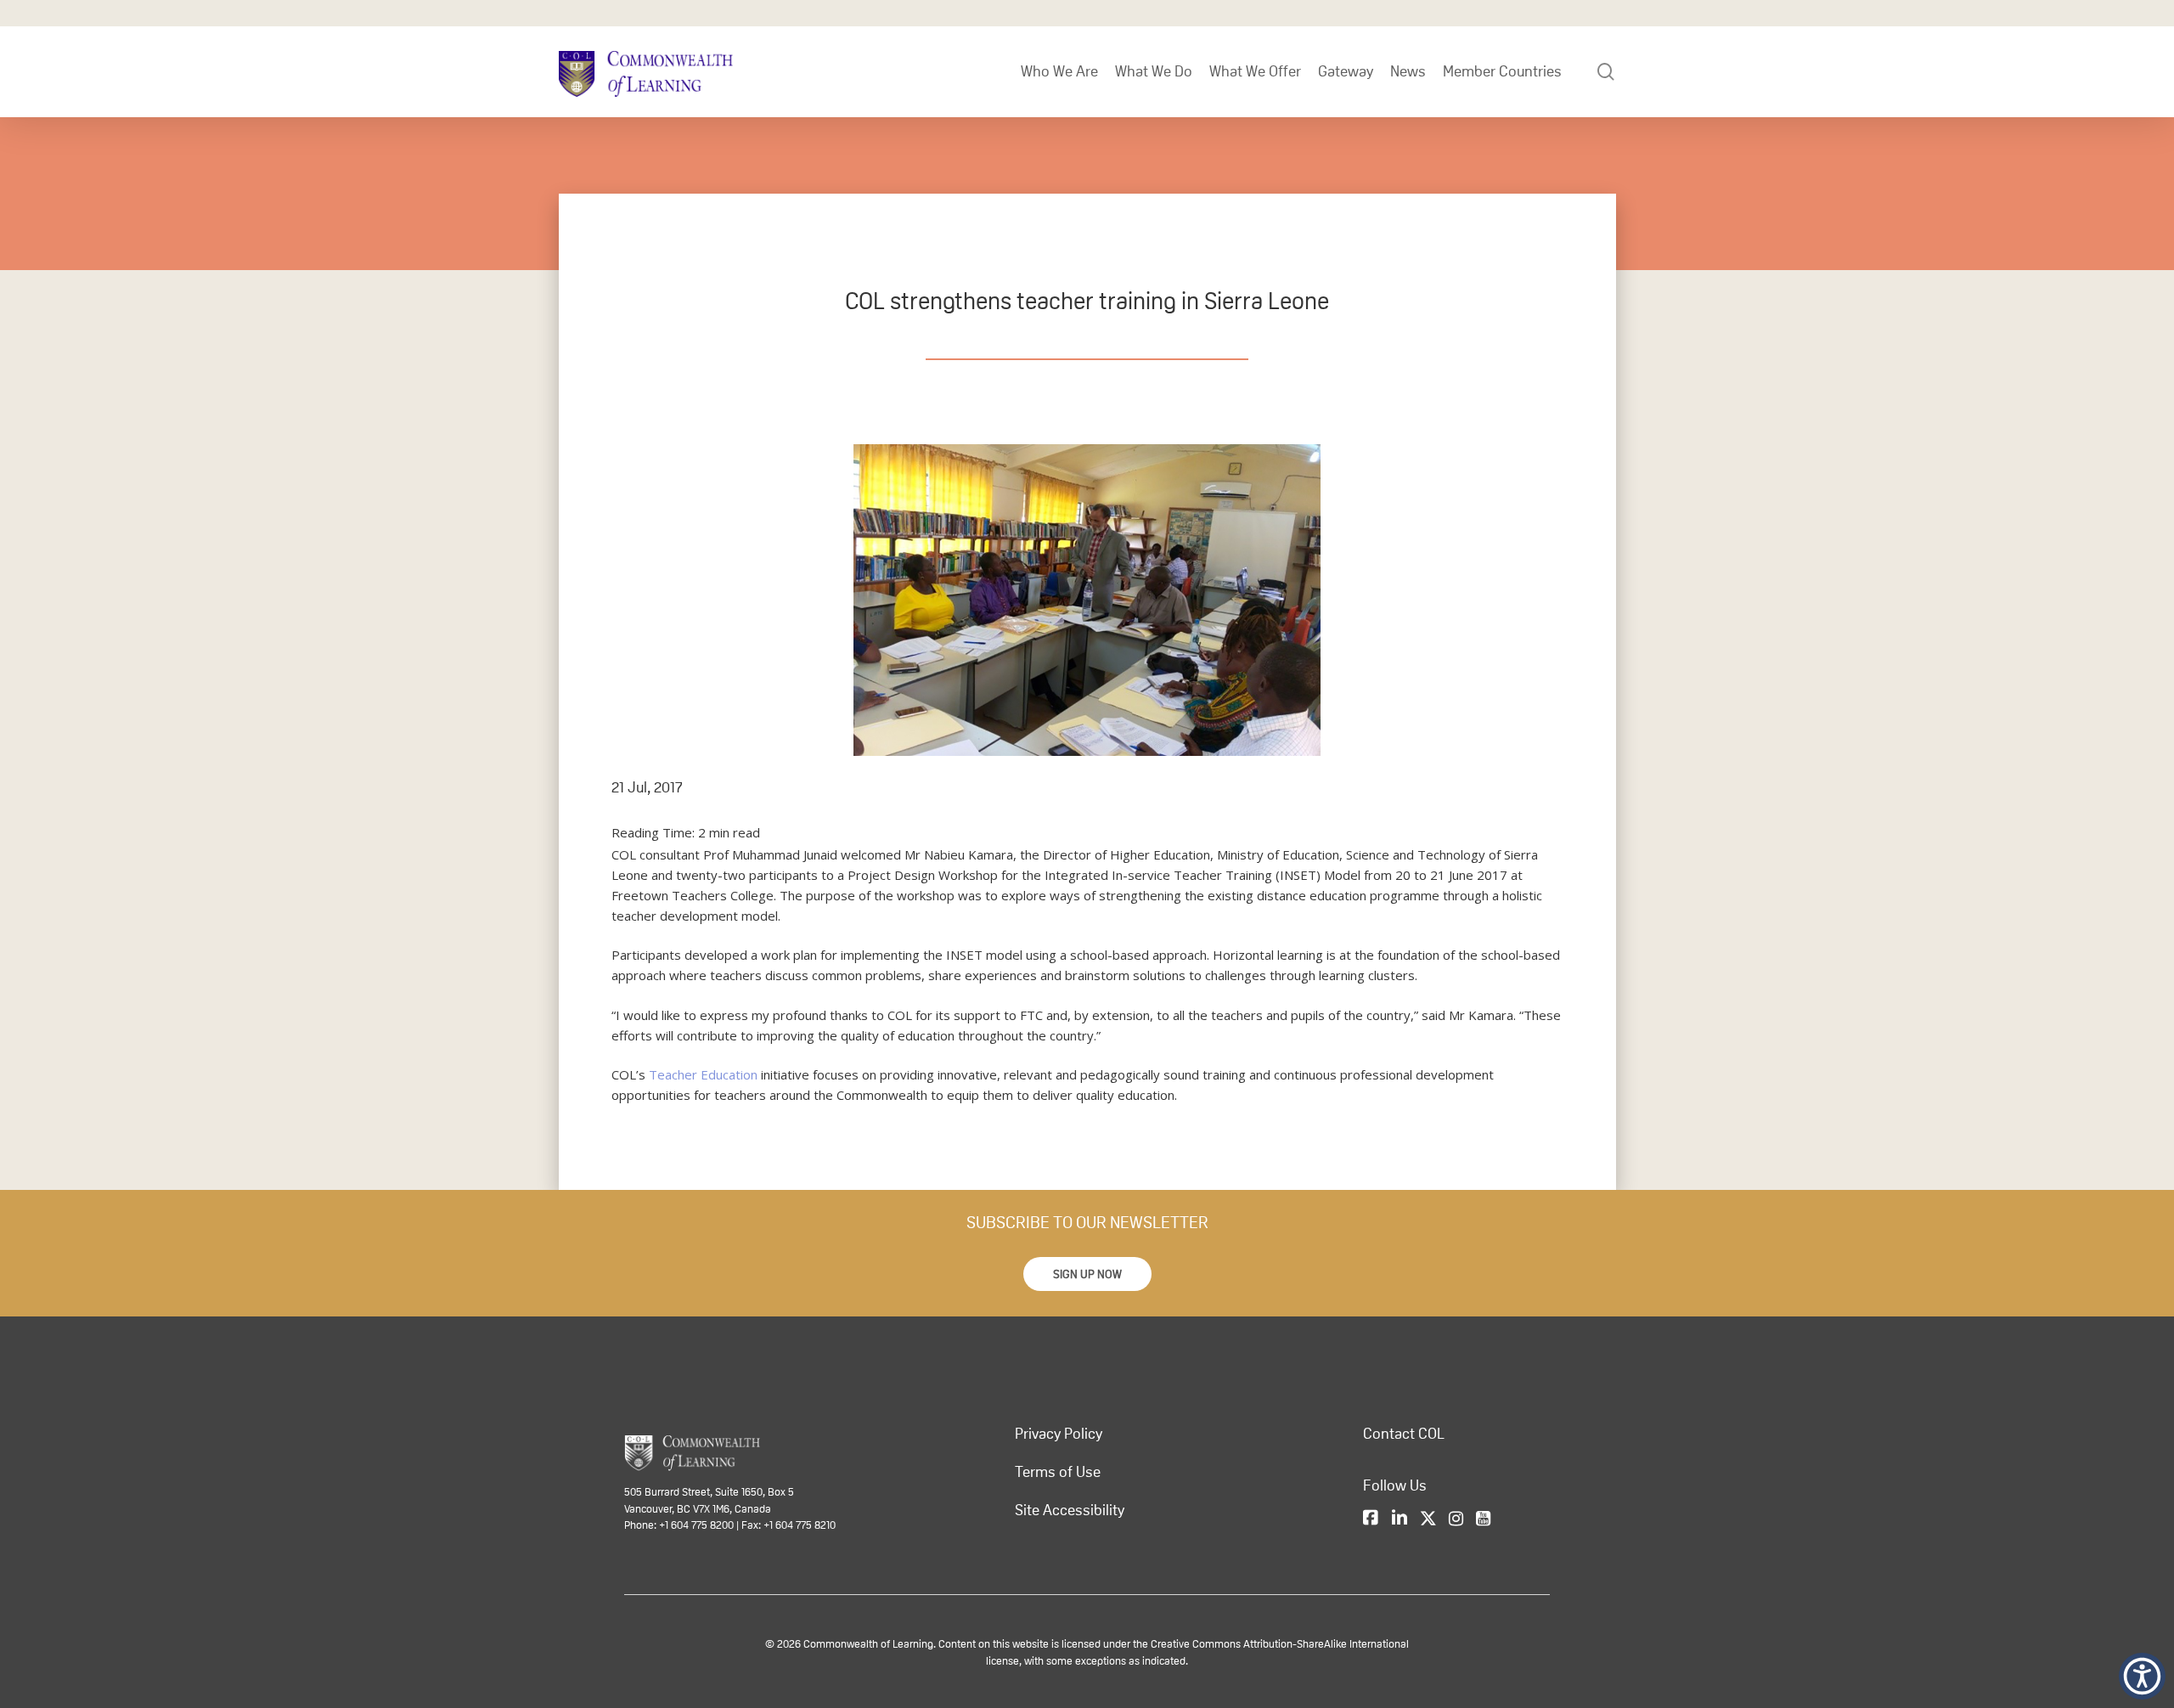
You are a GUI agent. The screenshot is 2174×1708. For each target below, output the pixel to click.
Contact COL (1404, 1434)
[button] (1087, 1274)
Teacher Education (703, 1074)
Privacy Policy (1059, 1434)
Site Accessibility (1070, 1510)
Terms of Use (1058, 1472)
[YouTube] (1483, 1519)
